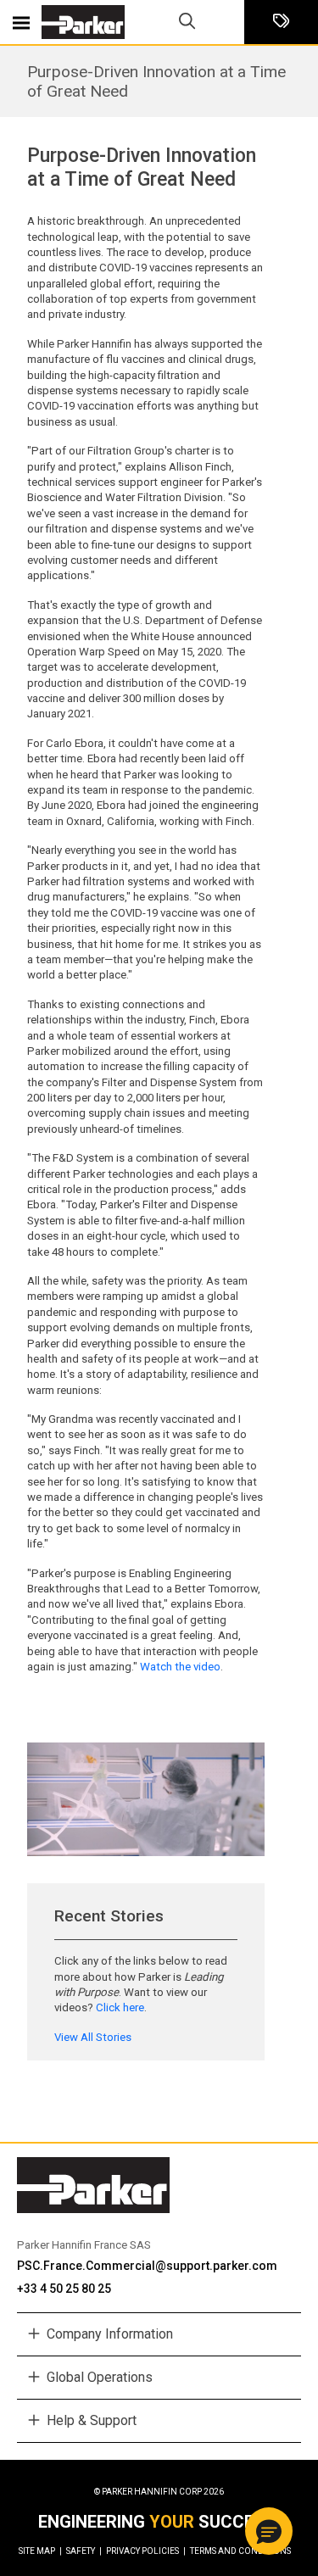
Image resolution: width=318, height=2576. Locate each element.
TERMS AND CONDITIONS (240, 2551)
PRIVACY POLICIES (146, 2551)
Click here (120, 2007)
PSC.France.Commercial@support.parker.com (147, 2266)
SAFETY (84, 2551)
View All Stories (93, 2037)
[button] (269, 2531)
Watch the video (180, 1667)
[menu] (21, 22)
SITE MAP (40, 2551)
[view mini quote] (281, 22)
